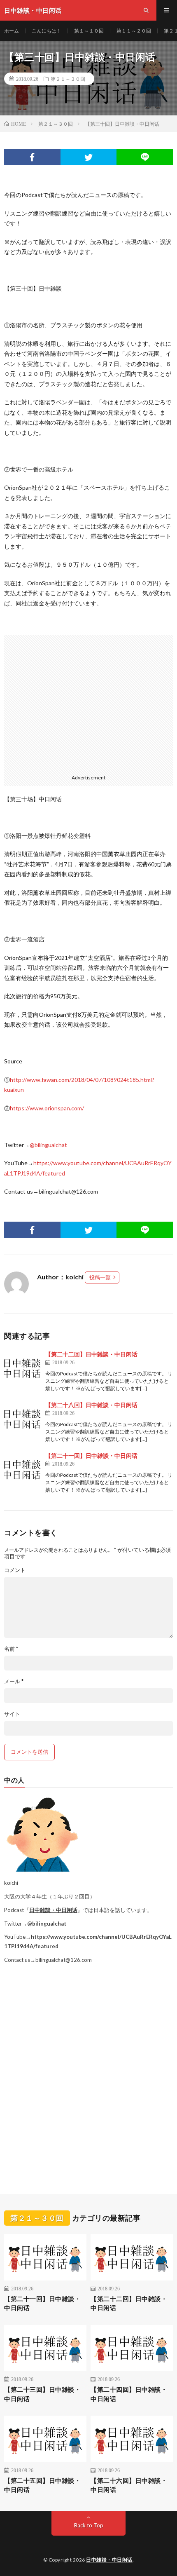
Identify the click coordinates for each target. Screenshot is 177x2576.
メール (14, 1681)
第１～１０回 (89, 31)
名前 (11, 1649)
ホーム (12, 31)
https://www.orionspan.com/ (47, 1108)
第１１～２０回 (134, 31)
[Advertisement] (88, 702)
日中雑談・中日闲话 (53, 1910)
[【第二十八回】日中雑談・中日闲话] (23, 1419)
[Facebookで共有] (32, 157)
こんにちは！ (47, 31)
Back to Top (89, 2525)
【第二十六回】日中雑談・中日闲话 (129, 2485)
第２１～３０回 (68, 79)
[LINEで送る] (145, 157)
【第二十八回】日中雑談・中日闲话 (91, 1405)
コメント (15, 1570)
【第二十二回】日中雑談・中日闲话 (91, 1354)
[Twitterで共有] (89, 157)
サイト (12, 1714)
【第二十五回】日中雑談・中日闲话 (42, 2485)
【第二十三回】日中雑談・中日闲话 (42, 2394)
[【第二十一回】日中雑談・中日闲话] (23, 1470)
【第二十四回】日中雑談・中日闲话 (129, 2394)
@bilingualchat (48, 1145)
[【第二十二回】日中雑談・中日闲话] (23, 1368)
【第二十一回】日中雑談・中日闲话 (91, 1456)
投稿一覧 (100, 1277)
